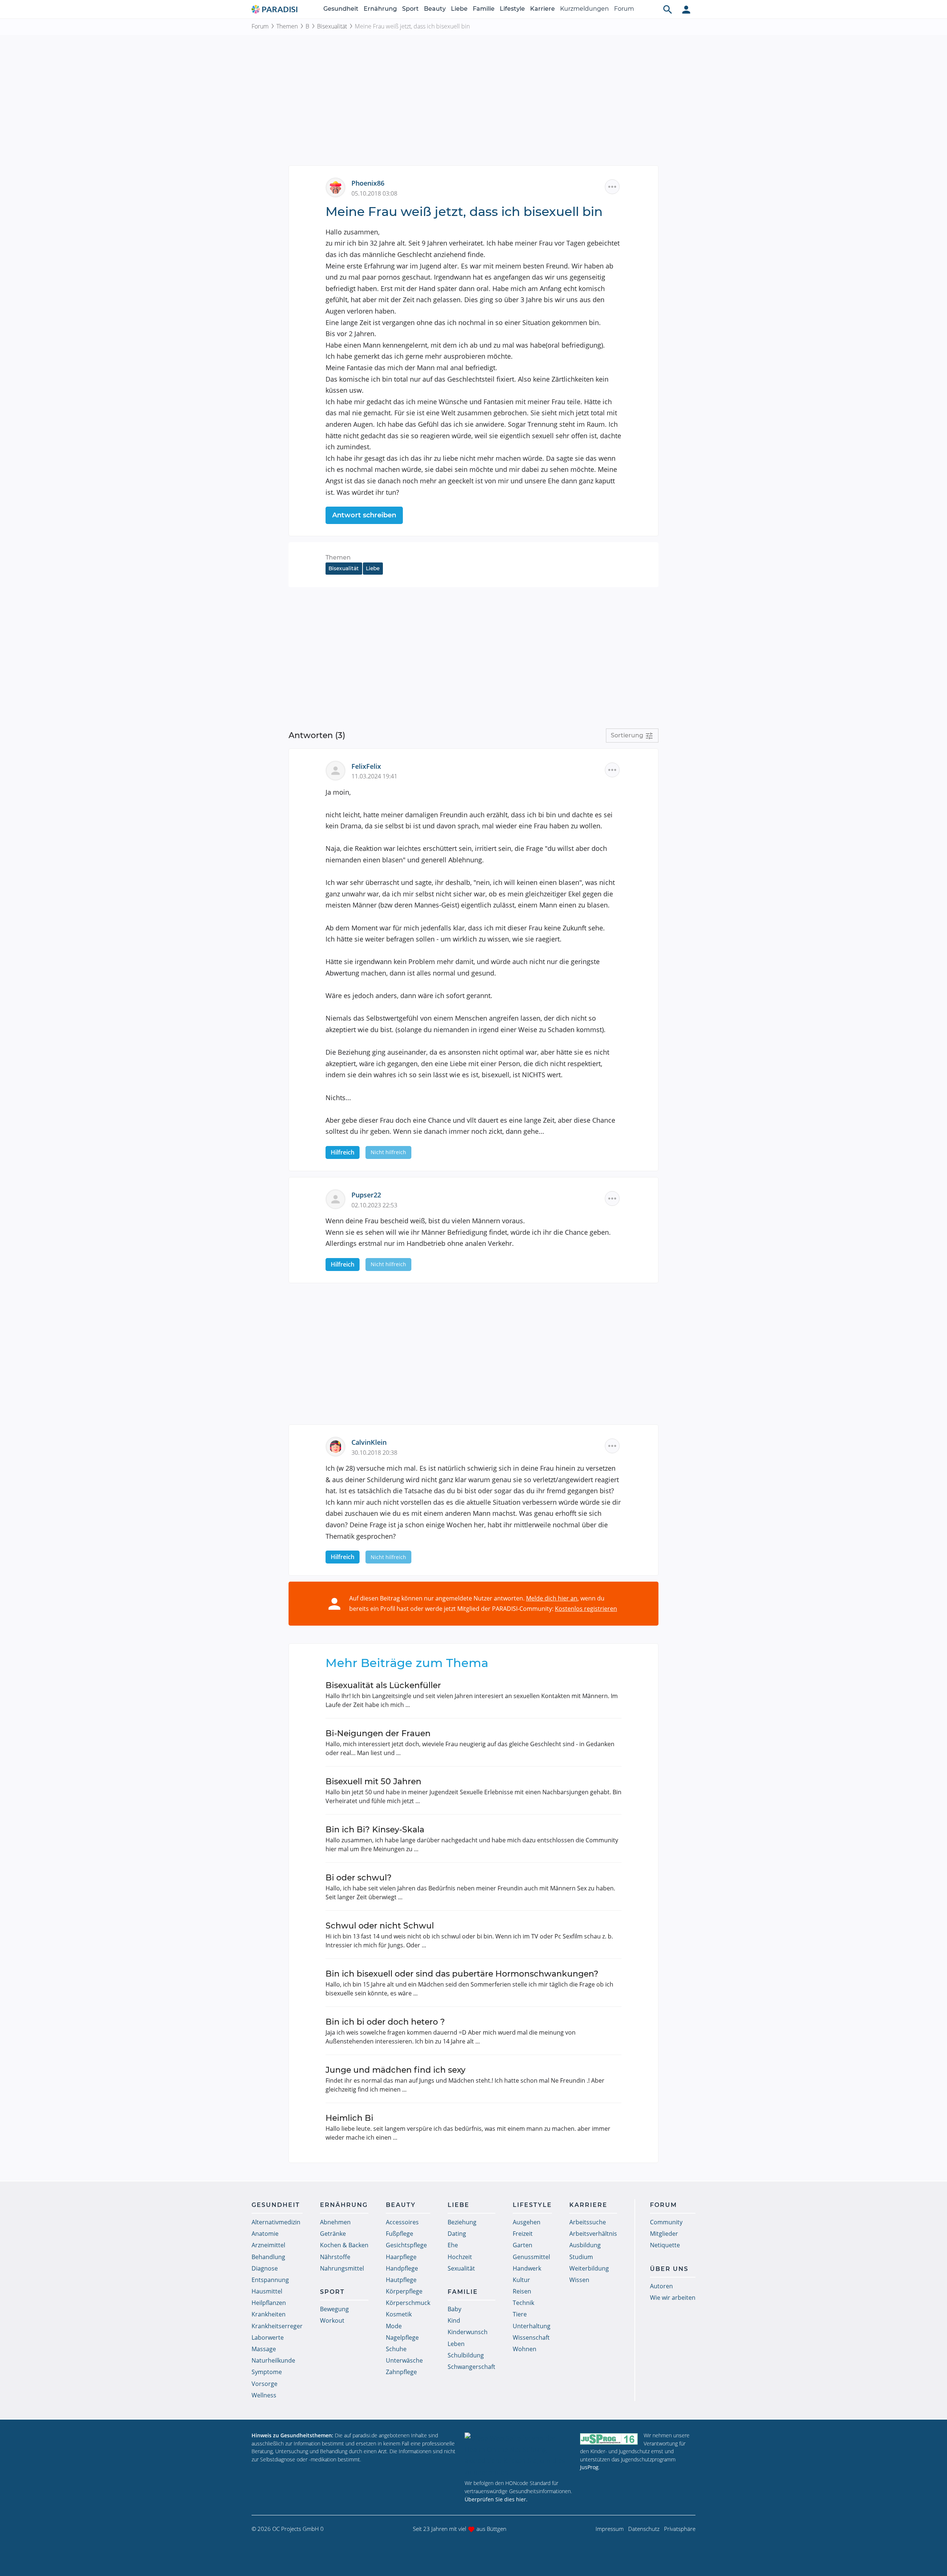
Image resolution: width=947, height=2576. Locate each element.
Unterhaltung (532, 2326)
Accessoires (402, 2222)
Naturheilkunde (273, 2360)
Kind (454, 2320)
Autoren (661, 2286)
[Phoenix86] (338, 187)
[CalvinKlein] (338, 1446)
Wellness (264, 2395)
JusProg (589, 2467)
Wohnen (525, 2349)
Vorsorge (264, 2384)
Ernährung (380, 9)
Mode (394, 2326)
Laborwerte (268, 2337)
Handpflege (402, 2268)
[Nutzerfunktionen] (686, 9)
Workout (332, 2320)
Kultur (521, 2280)
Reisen (522, 2291)
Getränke (333, 2234)
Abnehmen (335, 2222)
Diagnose (265, 2268)
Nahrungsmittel (342, 2268)
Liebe (459, 9)
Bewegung (334, 2309)
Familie (484, 9)
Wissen (579, 2280)
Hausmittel (267, 2291)
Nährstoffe (335, 2257)
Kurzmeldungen (584, 9)
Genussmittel (531, 2257)
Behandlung (268, 2257)
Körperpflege (404, 2291)
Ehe (453, 2245)
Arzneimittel (268, 2245)
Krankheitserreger (277, 2326)
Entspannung (270, 2280)
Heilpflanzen (269, 2303)
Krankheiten (269, 2314)
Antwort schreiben (364, 515)
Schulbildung (466, 2355)
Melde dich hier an (552, 1598)
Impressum (610, 2529)
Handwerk (527, 2268)
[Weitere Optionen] (612, 187)
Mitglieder (664, 2234)
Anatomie (265, 2234)
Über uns (669, 2269)
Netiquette (665, 2245)
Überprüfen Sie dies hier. (496, 2499)
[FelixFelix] (338, 770)
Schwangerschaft (471, 2367)
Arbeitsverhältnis (593, 2234)
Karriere (542, 9)
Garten (523, 2245)
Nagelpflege (402, 2337)
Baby (454, 2309)
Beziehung (462, 2222)
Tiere (520, 2314)
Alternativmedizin (276, 2222)
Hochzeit (460, 2257)
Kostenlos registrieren (586, 1609)
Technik (523, 2303)
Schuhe (396, 2349)
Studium (581, 2257)
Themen (287, 26)
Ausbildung (585, 2245)
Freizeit (523, 2234)
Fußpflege (400, 2234)
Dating (457, 2234)
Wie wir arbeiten (673, 2298)
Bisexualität (332, 26)
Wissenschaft (531, 2337)
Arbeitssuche (588, 2222)
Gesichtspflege (406, 2245)
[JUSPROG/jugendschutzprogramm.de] (609, 2439)
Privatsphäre (680, 2529)
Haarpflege (401, 2257)
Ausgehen (527, 2222)
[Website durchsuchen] (668, 9)
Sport (410, 9)
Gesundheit (341, 9)
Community (666, 2222)
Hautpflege (401, 2280)
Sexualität (461, 2268)
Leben (456, 2344)
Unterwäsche (404, 2360)
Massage (264, 2349)
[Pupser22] (338, 1199)
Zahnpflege (401, 2372)
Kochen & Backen (344, 2245)
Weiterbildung (589, 2268)
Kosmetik (399, 2314)
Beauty (435, 9)
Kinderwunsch (468, 2332)
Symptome (267, 2372)
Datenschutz (644, 2529)
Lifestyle (512, 9)
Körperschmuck (408, 2303)
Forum (624, 9)
